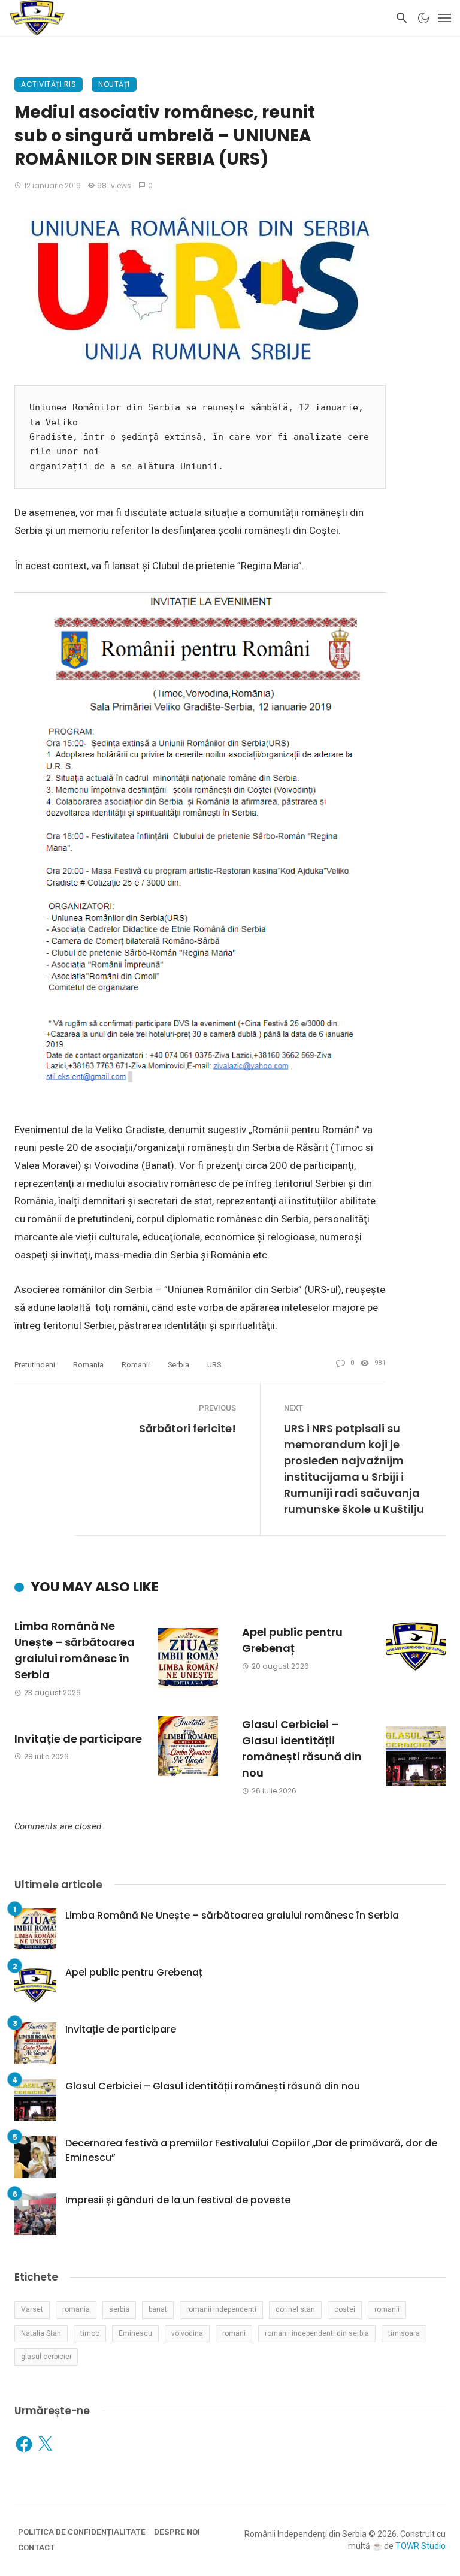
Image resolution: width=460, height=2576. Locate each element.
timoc (90, 2333)
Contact (37, 2548)
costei (345, 2309)
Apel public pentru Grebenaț (292, 1640)
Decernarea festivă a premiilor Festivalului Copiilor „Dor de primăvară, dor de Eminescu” (251, 2150)
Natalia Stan (41, 2333)
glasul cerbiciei (46, 2357)
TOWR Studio (420, 2546)
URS (214, 1365)
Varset (32, 2309)
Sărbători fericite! (187, 1428)
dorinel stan (295, 2309)
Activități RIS (49, 84)
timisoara (404, 2333)
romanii (136, 1365)
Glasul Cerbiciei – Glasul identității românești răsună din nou (302, 1748)
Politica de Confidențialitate (82, 2532)
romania (88, 1365)
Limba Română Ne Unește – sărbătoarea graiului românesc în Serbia (75, 1650)
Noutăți (114, 84)
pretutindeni (35, 1365)
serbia (178, 1365)
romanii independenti (221, 2309)
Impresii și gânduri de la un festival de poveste (178, 2200)
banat (158, 2309)
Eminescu (135, 2333)
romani (234, 2333)
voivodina (187, 2333)
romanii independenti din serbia (317, 2333)
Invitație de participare (78, 1739)
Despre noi (177, 2532)
